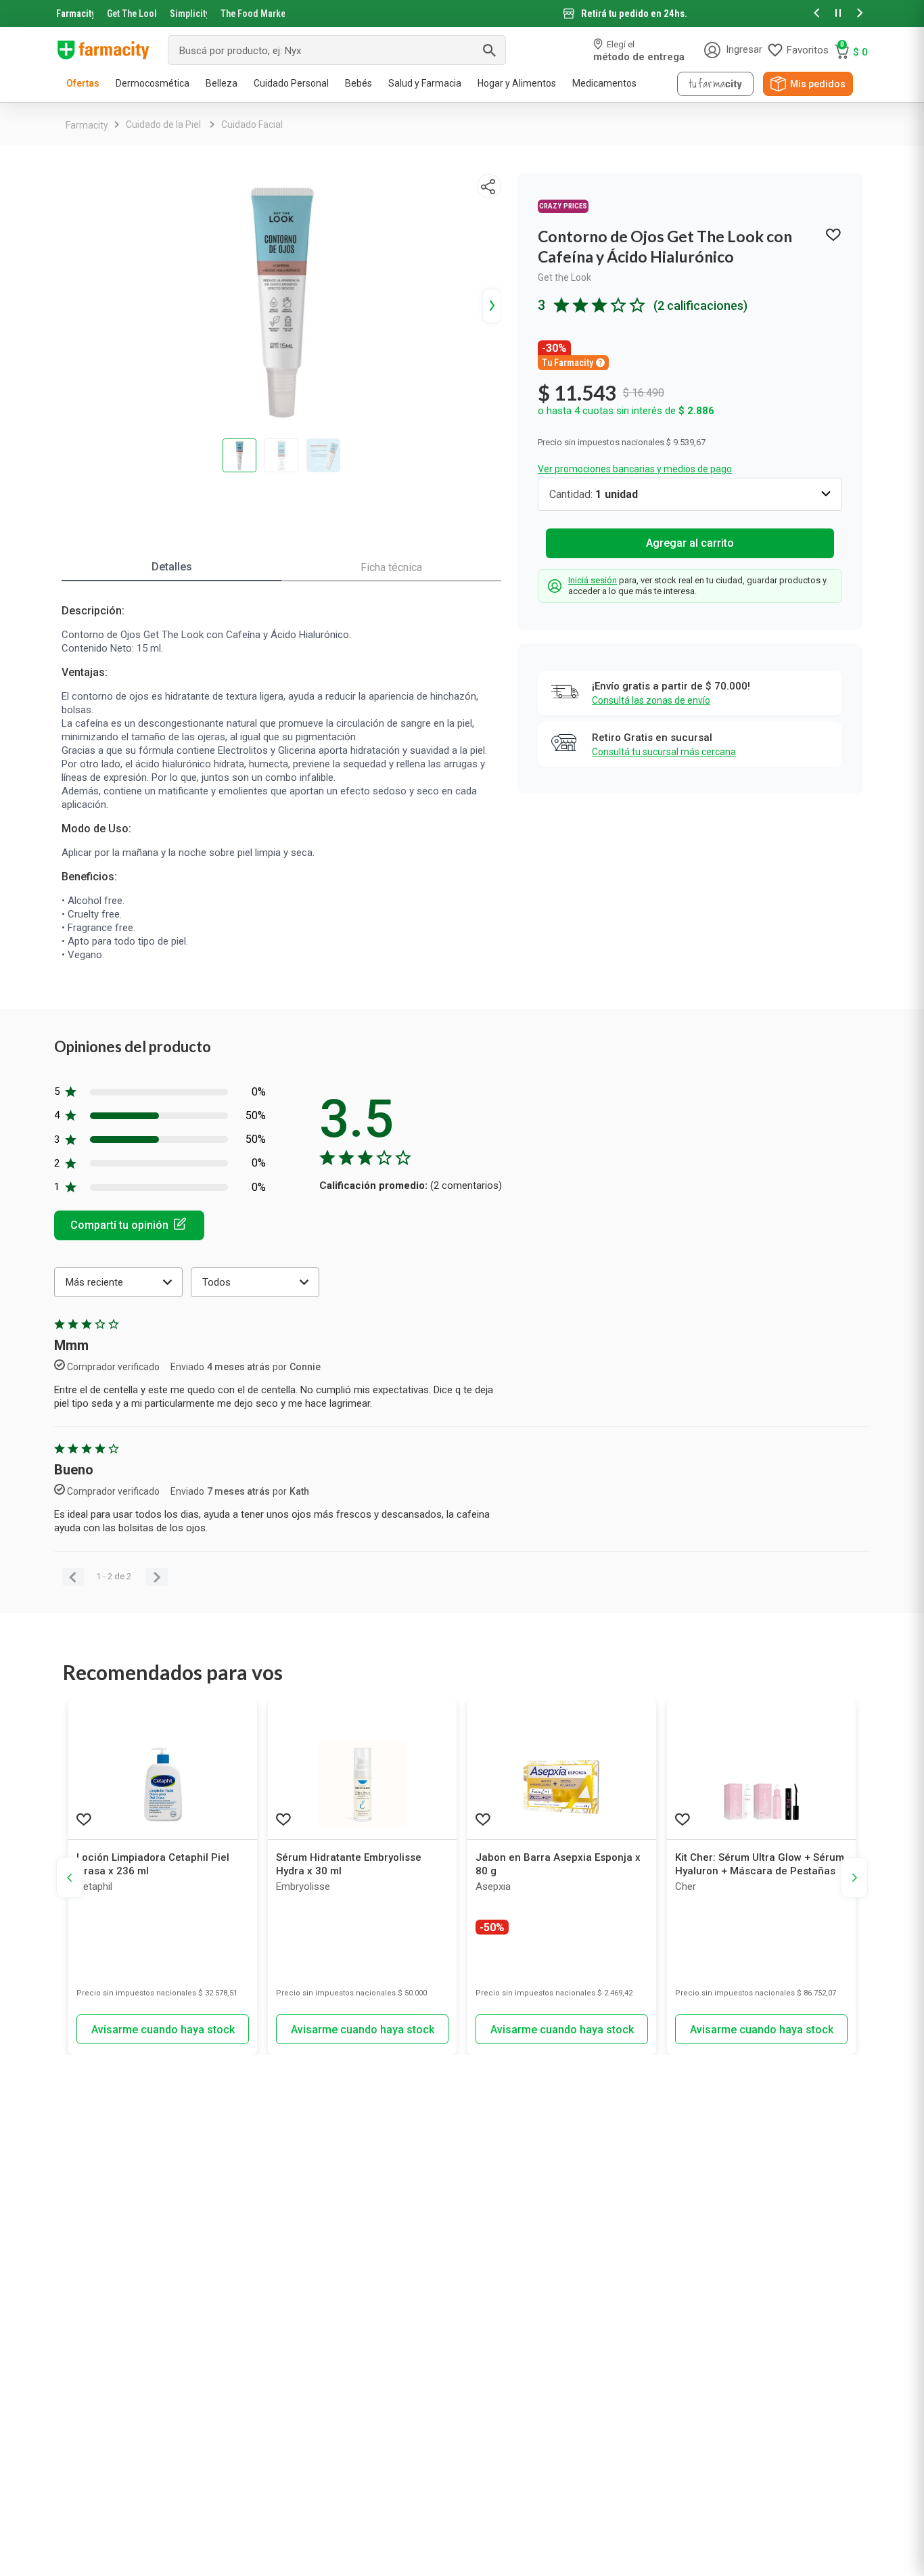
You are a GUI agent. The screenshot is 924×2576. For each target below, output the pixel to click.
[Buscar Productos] (489, 50)
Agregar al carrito (690, 543)
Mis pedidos (818, 84)
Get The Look (132, 14)
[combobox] (337, 50)
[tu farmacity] (715, 84)
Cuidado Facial (252, 125)
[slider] (462, 14)
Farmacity (75, 14)
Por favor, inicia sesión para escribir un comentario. (129, 1225)
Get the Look (564, 277)
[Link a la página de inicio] (87, 125)
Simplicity (189, 14)
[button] (816, 14)
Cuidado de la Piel (163, 125)
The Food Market (253, 14)
